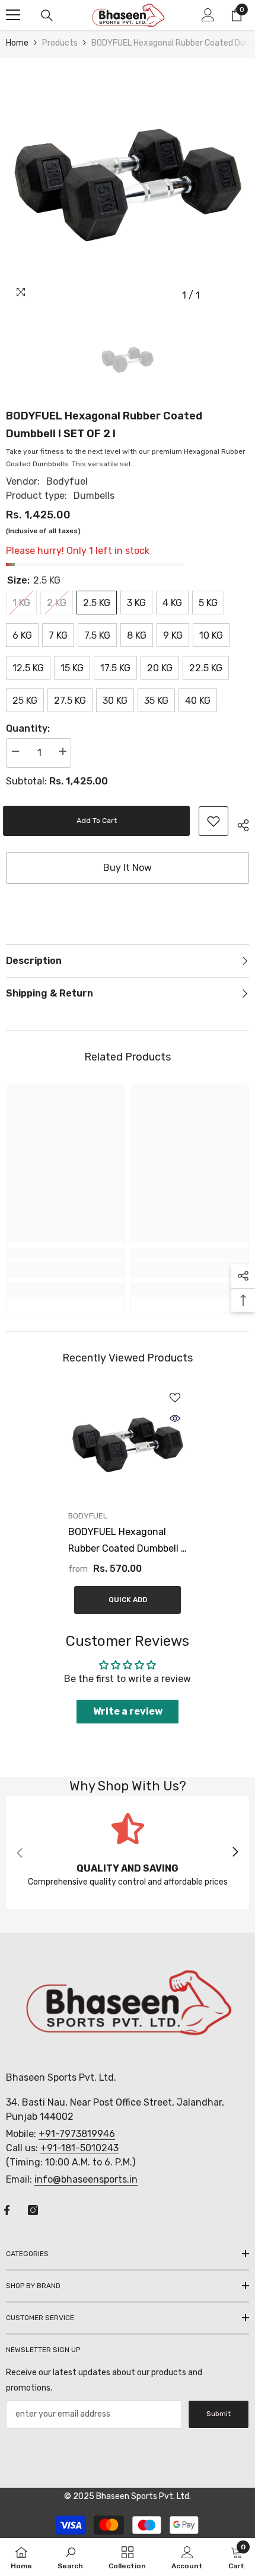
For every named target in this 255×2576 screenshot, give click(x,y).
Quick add (128, 1600)
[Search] (47, 15)
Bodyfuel (67, 481)
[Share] (239, 824)
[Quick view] (175, 1418)
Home (17, 43)
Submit (219, 2414)
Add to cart (100, 821)
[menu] (13, 15)
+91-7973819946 (77, 2134)
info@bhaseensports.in (86, 2179)
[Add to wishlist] (175, 1398)
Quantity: (28, 728)
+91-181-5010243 (79, 2148)
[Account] (208, 15)
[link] (213, 821)
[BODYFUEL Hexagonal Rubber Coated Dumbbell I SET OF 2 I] (128, 1445)
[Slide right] (235, 1853)
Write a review (128, 1711)
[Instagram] (33, 2210)
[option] (128, 185)
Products (60, 43)
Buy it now (128, 868)
